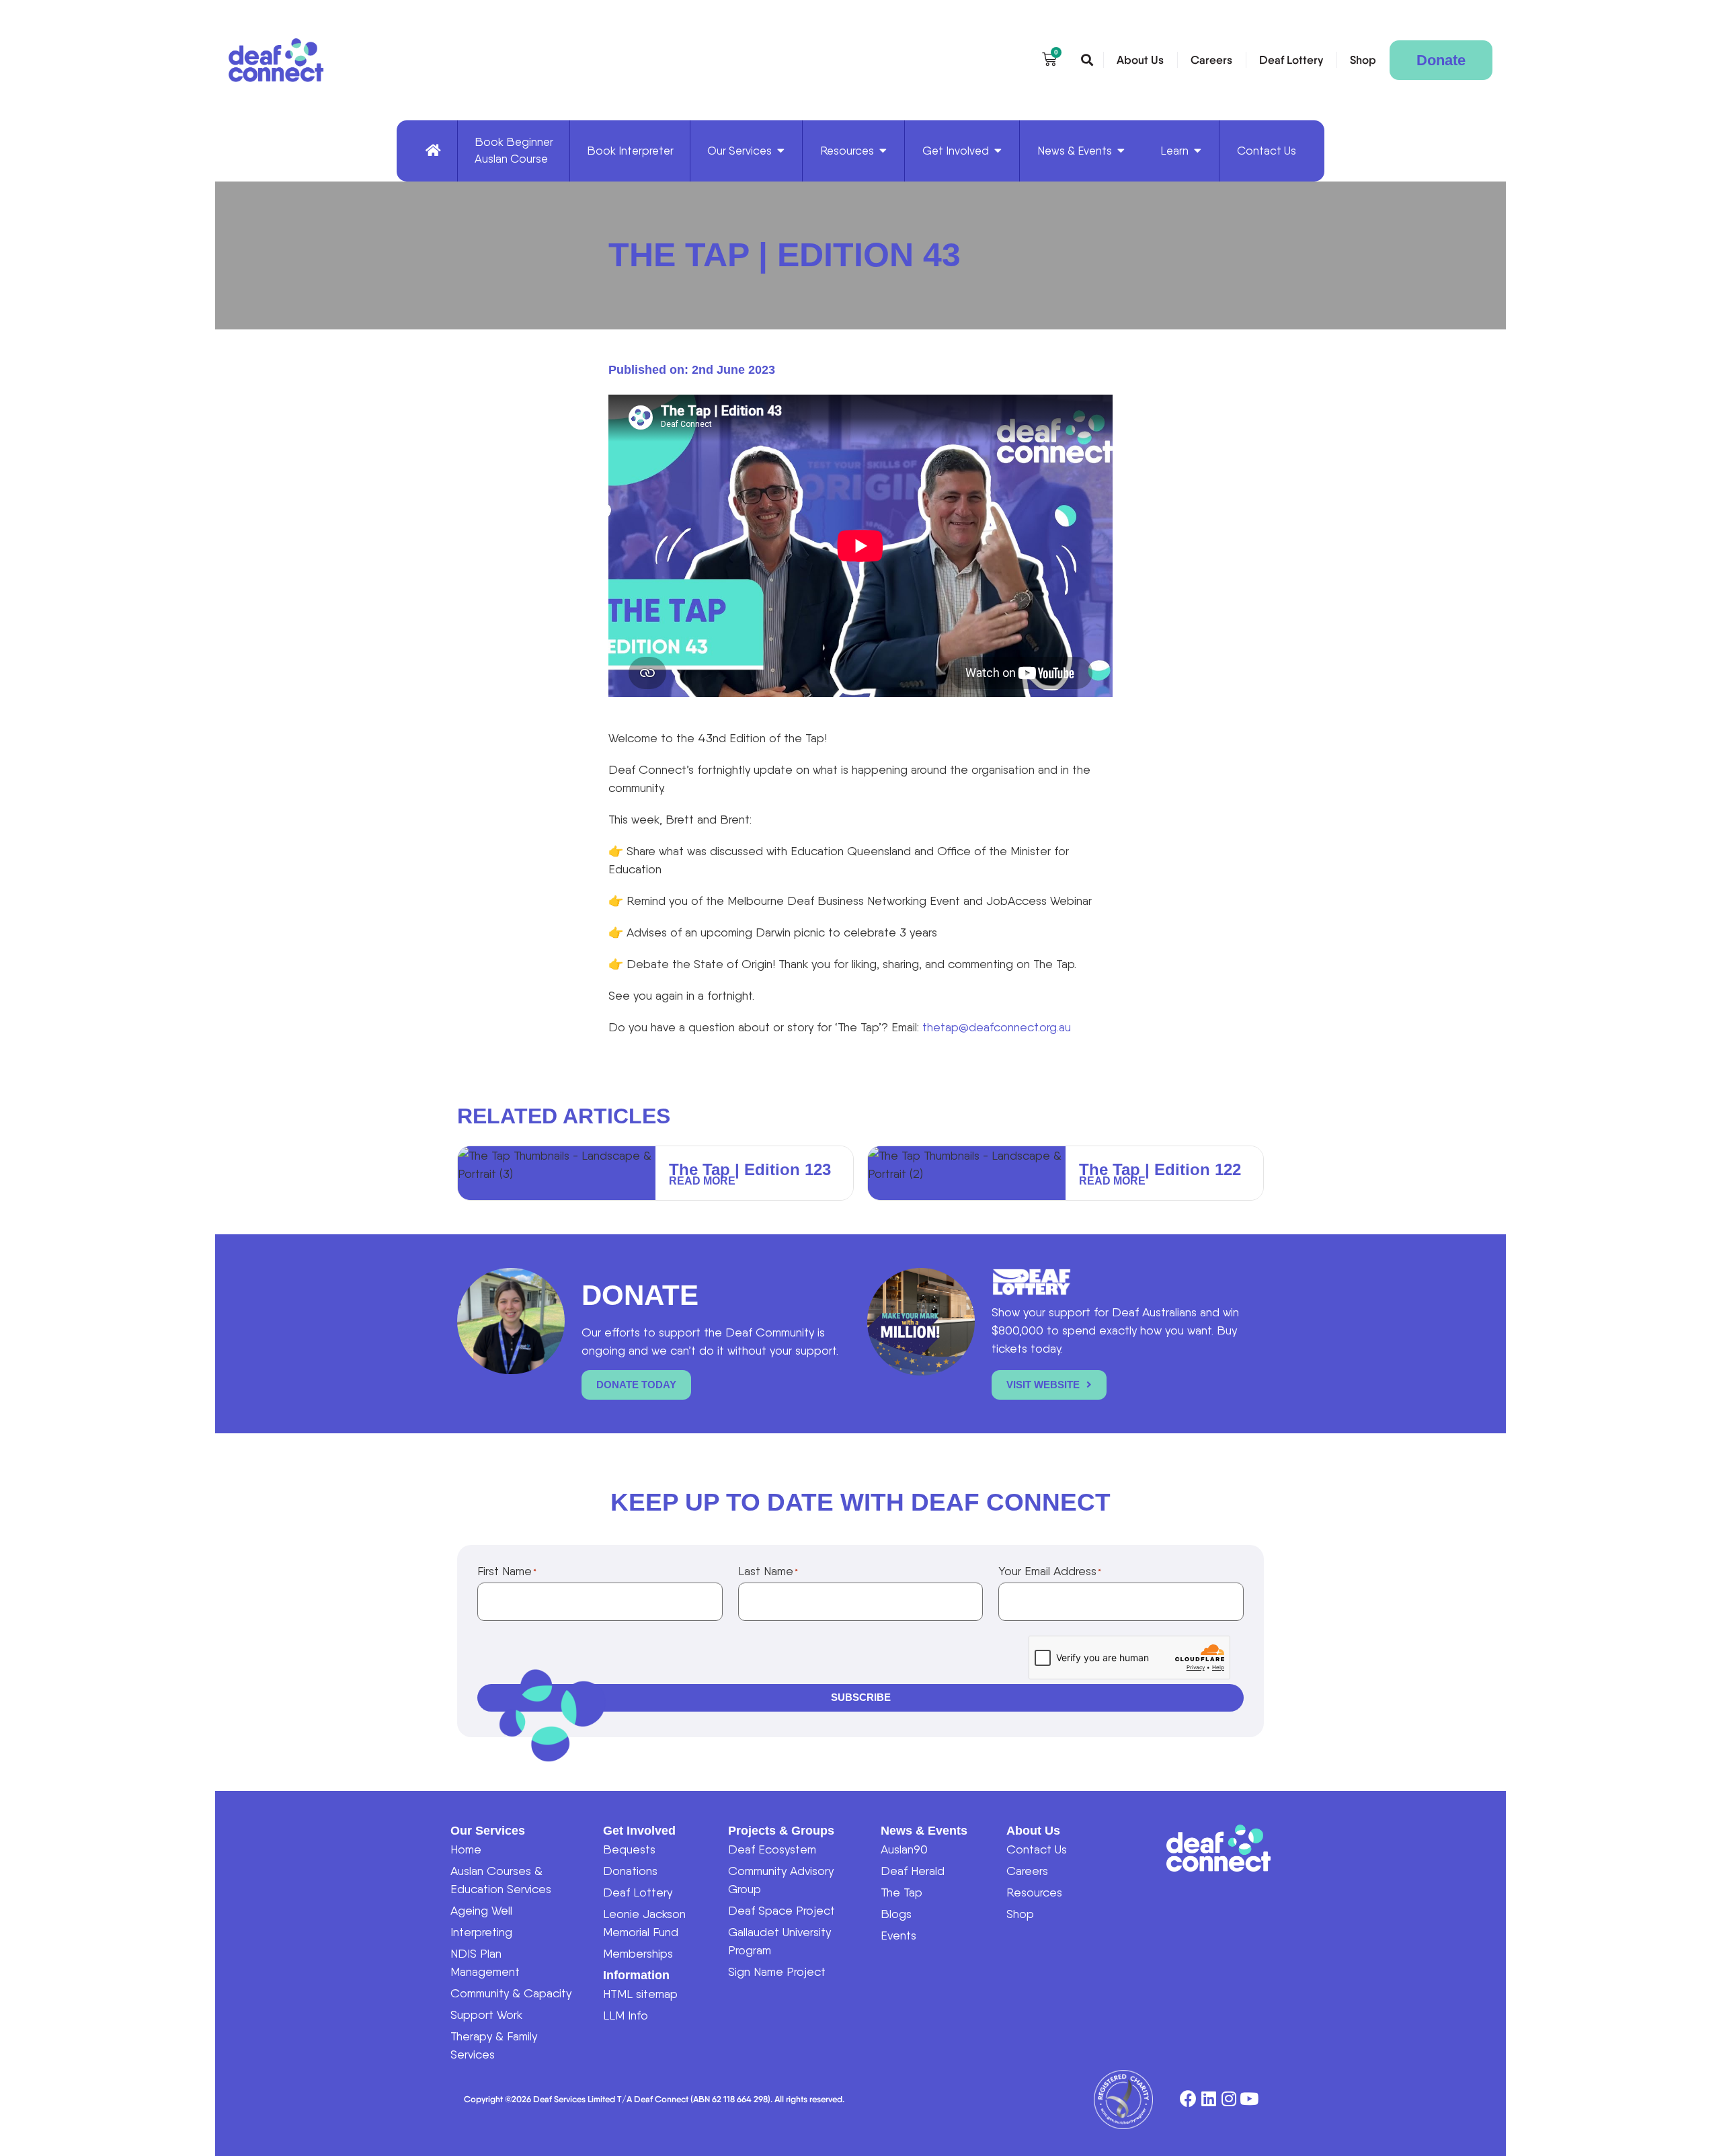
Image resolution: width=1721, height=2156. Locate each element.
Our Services (488, 1831)
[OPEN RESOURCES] (883, 151)
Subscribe (861, 1697)
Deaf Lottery (1291, 60)
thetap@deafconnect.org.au (997, 1027)
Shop (1363, 60)
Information (636, 1975)
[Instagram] (1229, 2099)
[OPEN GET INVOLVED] (998, 151)
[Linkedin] (1208, 2099)
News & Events (924, 1831)
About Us (1140, 60)
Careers (1211, 60)
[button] (1087, 61)
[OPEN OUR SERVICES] (781, 151)
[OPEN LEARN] (1198, 151)
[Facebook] (1188, 2099)
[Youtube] (1249, 2099)
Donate (1441, 60)
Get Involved (639, 1831)
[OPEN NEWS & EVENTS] (1121, 151)
